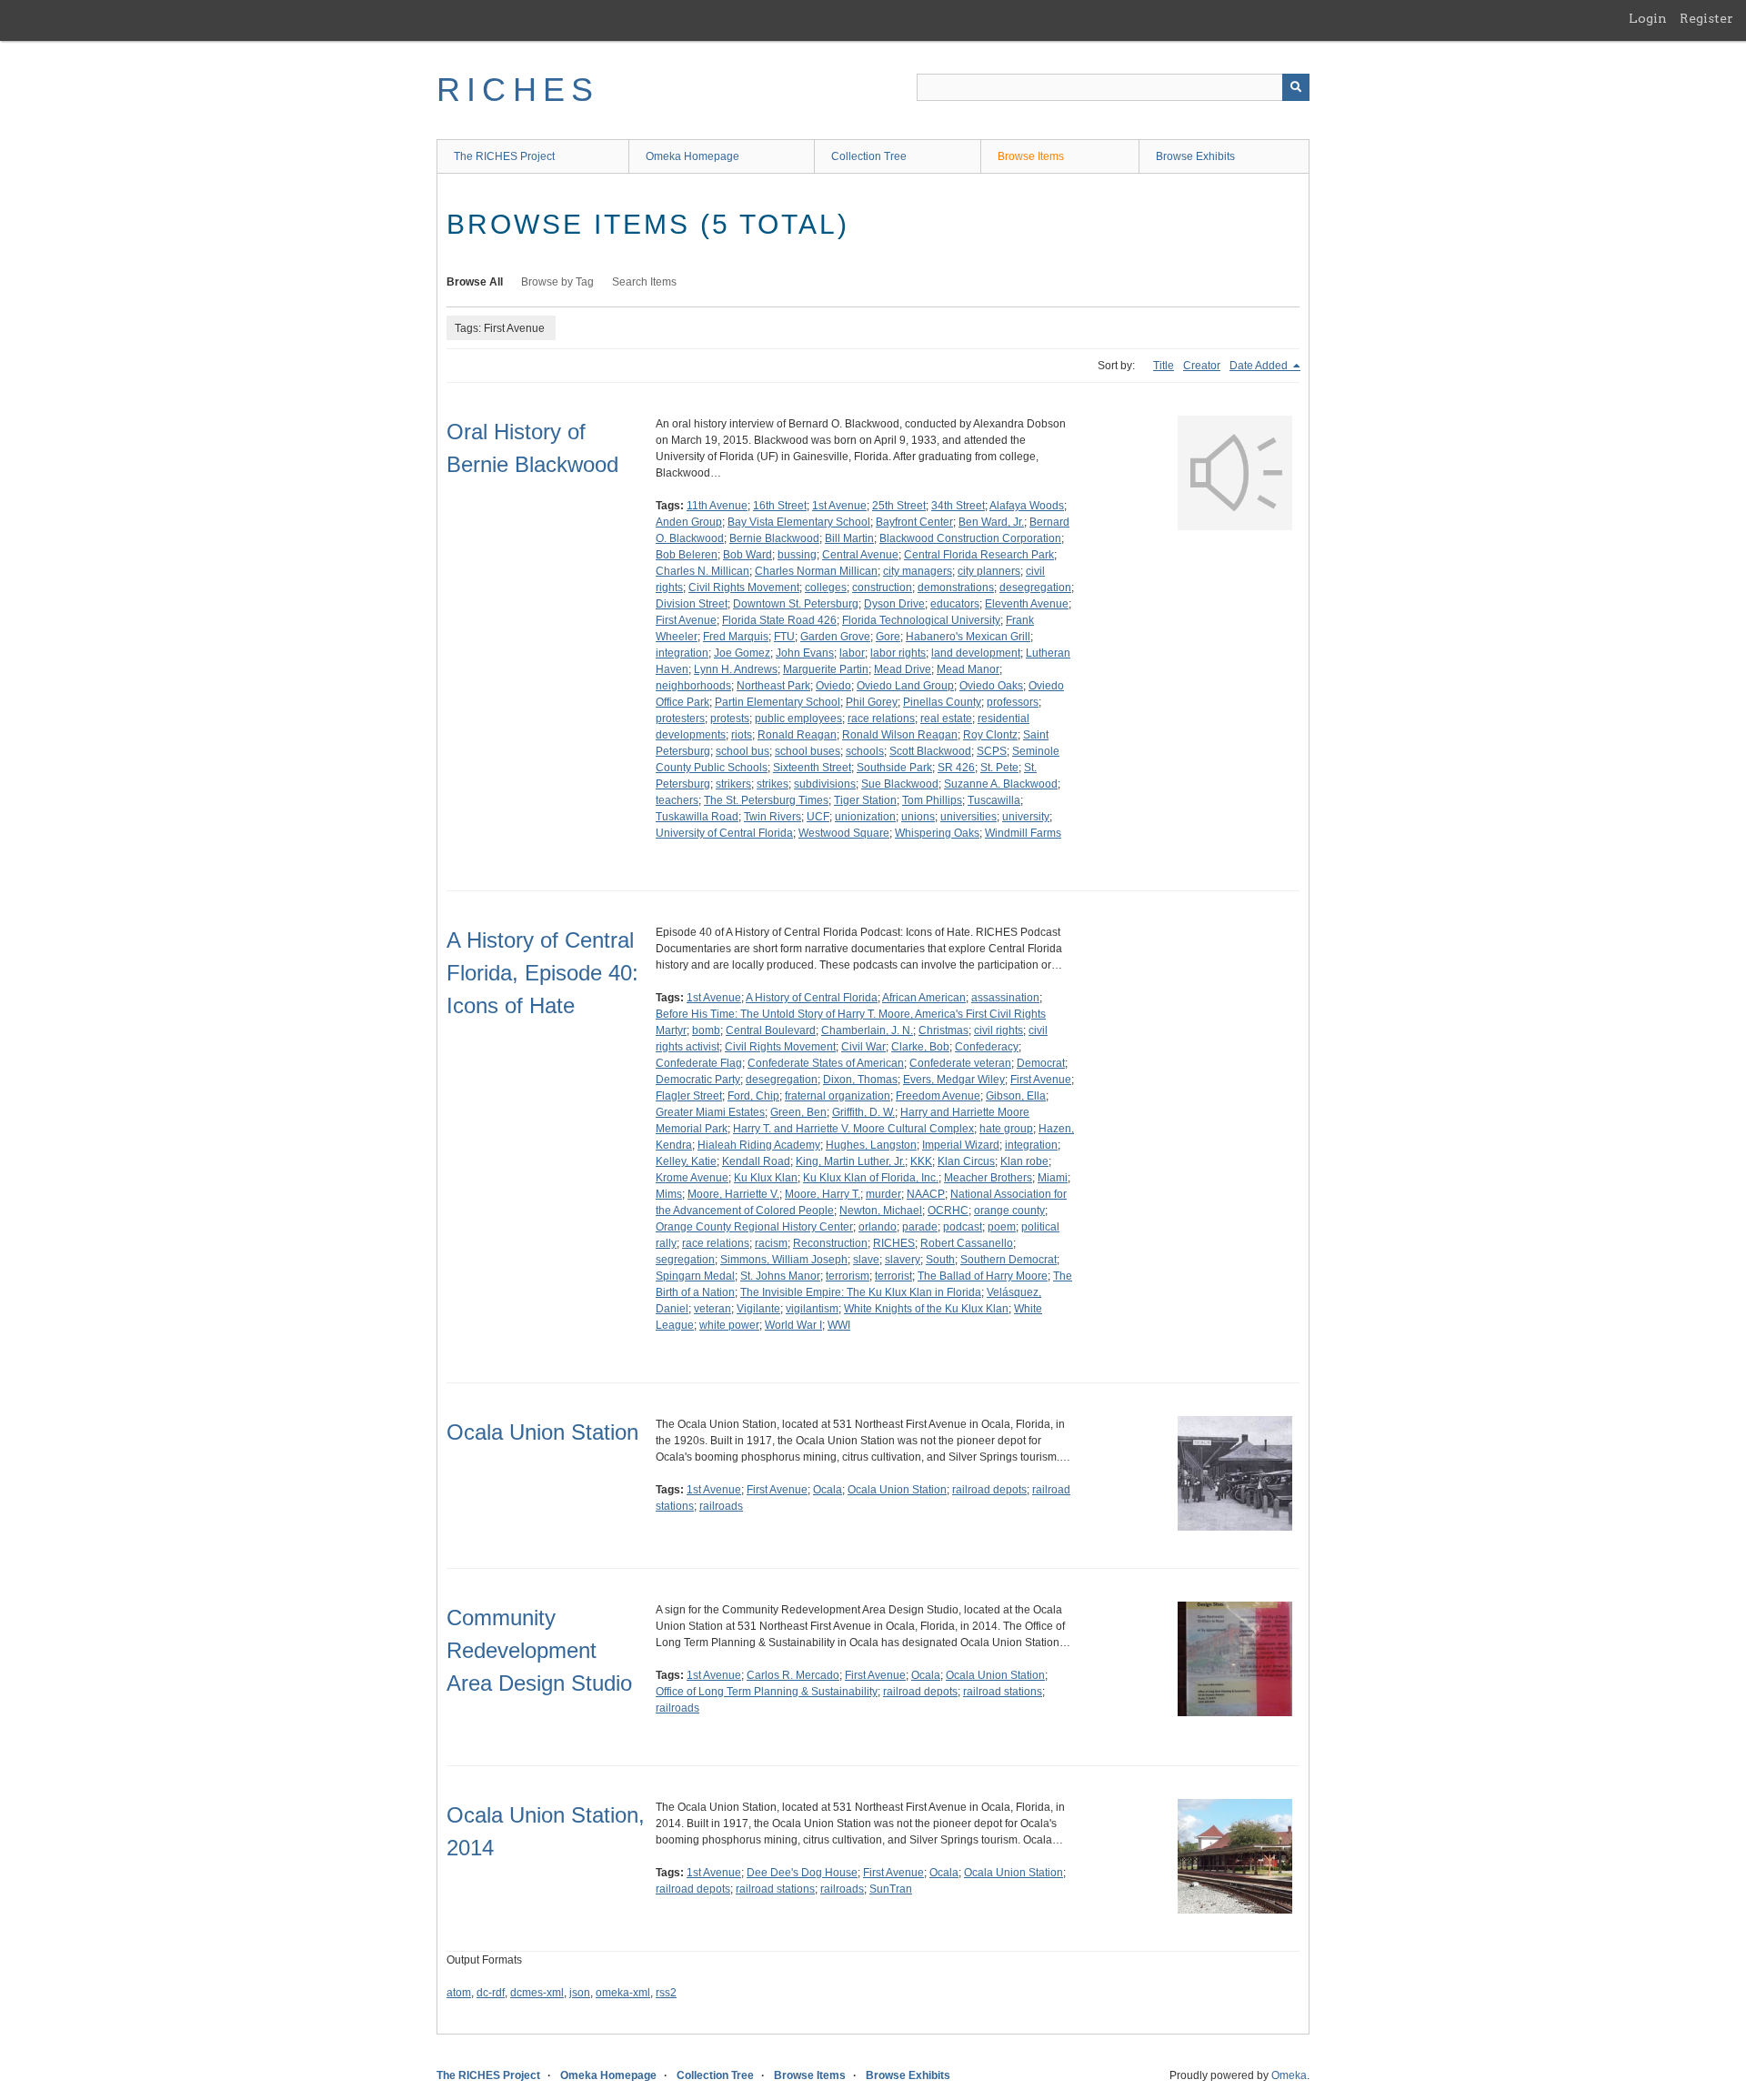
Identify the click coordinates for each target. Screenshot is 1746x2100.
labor (852, 653)
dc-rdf (491, 1993)
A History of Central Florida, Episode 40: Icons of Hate (542, 973)
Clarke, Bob (920, 1047)
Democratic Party (698, 1080)
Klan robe (1024, 1161)
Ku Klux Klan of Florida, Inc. (871, 1178)
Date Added (1260, 366)
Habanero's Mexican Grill (968, 637)
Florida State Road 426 (779, 620)
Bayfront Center (914, 522)
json (580, 1993)
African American (924, 998)
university (1026, 817)
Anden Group (689, 522)
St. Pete (999, 768)
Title (1164, 366)
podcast (963, 1227)
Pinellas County (942, 702)
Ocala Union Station (542, 1432)
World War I (793, 1325)
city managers (918, 571)
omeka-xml (623, 1993)
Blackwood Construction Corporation (970, 538)
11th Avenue (717, 506)
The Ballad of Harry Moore (983, 1276)
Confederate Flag (699, 1063)
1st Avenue (839, 506)
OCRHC (948, 1211)
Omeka (1289, 2075)
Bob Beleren (687, 555)
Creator (1202, 366)
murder (883, 1194)
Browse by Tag (557, 282)
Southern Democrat (1008, 1260)
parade (920, 1227)
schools (865, 751)
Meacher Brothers (988, 1178)
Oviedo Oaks (991, 686)
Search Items (644, 282)
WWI (839, 1325)
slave (866, 1260)
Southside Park (894, 768)
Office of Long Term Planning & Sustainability (767, 1692)
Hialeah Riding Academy (759, 1145)
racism (771, 1243)
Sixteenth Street (812, 768)
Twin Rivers (773, 817)
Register (1706, 18)
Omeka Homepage (692, 156)
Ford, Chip (753, 1096)
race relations (881, 718)
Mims (669, 1194)
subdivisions (825, 784)
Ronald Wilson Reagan (900, 735)
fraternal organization (838, 1096)
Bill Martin (849, 538)
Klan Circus (966, 1161)
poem (1002, 1227)
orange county (1009, 1211)
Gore (888, 637)
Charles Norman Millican (816, 571)
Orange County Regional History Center (754, 1227)
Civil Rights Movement (744, 588)
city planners (989, 571)
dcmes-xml (537, 1993)
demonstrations (956, 588)
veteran (712, 1309)
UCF (818, 817)
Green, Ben (798, 1112)
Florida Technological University (921, 620)
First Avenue (686, 620)
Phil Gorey (872, 702)
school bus (743, 751)
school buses (808, 751)
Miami (1053, 1178)
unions (918, 817)
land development (976, 653)
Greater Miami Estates (710, 1112)
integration (682, 653)
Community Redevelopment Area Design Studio (539, 1650)
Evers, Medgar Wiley (954, 1080)
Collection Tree (869, 156)
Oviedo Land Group (905, 686)
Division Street (692, 604)
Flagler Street (689, 1096)
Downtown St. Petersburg (796, 604)
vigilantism (812, 1309)
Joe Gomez (742, 653)
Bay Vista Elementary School (799, 522)
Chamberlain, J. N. (867, 1030)
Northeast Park (773, 686)
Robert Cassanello (967, 1243)
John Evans (805, 653)
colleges (826, 588)
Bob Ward (748, 555)
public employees (798, 718)
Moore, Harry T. (823, 1194)
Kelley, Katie (686, 1161)
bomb (706, 1030)
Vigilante (758, 1309)
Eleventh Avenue (1027, 604)
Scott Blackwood (930, 751)
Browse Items (1031, 156)
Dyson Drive (894, 604)
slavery (903, 1260)
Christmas (943, 1030)
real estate (946, 718)
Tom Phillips (932, 800)
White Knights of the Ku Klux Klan (926, 1309)
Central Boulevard (771, 1030)
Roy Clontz (990, 735)
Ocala (828, 1490)
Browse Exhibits (1195, 156)
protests (730, 718)
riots (742, 735)
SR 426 (956, 768)
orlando (878, 1227)
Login (1648, 18)
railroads (721, 1506)
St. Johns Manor (780, 1276)
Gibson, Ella (1016, 1096)
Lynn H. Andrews (736, 669)
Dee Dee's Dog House (802, 1873)
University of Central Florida (724, 833)
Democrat (1041, 1063)
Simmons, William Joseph (784, 1260)
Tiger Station (865, 800)
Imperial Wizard (961, 1145)
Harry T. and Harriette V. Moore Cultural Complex (853, 1129)
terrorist (893, 1276)
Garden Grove (835, 637)
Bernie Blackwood (774, 538)
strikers (733, 784)
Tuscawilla (994, 800)
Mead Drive (903, 669)
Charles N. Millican (702, 571)
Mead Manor (968, 669)
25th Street (899, 506)
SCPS (992, 751)
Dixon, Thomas (860, 1080)
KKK (921, 1161)
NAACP (926, 1194)
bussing (797, 555)
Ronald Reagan (797, 735)
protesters (680, 718)
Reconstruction (830, 1243)
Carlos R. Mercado (793, 1675)
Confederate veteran (960, 1063)
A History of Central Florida (812, 998)
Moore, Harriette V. (733, 1194)
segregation (685, 1260)
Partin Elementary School (778, 702)
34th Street (958, 506)
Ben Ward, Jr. (991, 522)
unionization (865, 817)
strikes (773, 784)
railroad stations (1003, 1692)
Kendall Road (756, 1161)
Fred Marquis (736, 637)
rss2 (666, 1993)
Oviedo (833, 686)
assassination (1005, 998)
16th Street (780, 506)
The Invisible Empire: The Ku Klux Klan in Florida (861, 1292)
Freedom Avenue (938, 1096)
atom (459, 1993)
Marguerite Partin (826, 669)
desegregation (1035, 588)
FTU (784, 637)
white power (729, 1325)
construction (882, 588)
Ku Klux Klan (766, 1178)
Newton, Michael (881, 1211)
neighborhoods (693, 686)
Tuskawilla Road (697, 817)
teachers (677, 800)
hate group (1006, 1129)
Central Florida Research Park (979, 555)
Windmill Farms (1023, 833)
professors (1013, 702)
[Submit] (1296, 87)
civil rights (998, 1030)
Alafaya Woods (1027, 506)
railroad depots (989, 1490)
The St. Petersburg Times (766, 800)
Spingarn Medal (695, 1276)
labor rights (898, 653)
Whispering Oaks (937, 833)
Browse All (475, 282)
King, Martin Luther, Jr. (850, 1161)
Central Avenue (860, 555)
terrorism (848, 1276)
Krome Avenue (692, 1178)
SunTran (891, 1889)
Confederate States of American (826, 1063)
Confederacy (987, 1047)
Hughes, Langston (871, 1145)
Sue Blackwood (900, 784)
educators (955, 604)
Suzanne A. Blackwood (1001, 784)
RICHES (518, 90)
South (940, 1260)
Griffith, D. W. (863, 1112)
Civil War (863, 1047)
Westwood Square (844, 833)
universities (968, 817)
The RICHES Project (504, 156)
